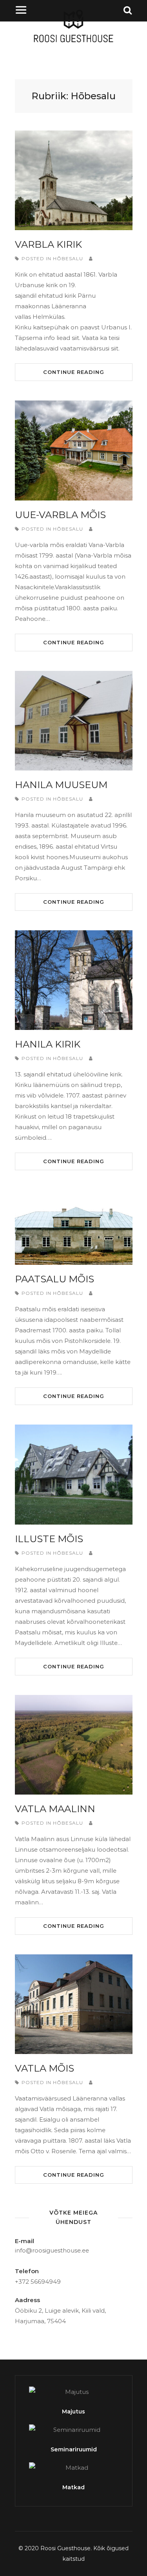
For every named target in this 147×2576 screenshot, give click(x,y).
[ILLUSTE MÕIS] (74, 1474)
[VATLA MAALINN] (74, 1745)
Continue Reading (74, 372)
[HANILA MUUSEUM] (74, 721)
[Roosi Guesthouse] (73, 43)
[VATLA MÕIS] (74, 2004)
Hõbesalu (68, 258)
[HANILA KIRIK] (74, 980)
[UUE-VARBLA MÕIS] (74, 450)
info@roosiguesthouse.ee (52, 2250)
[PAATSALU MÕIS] (74, 1227)
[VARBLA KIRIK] (74, 180)
